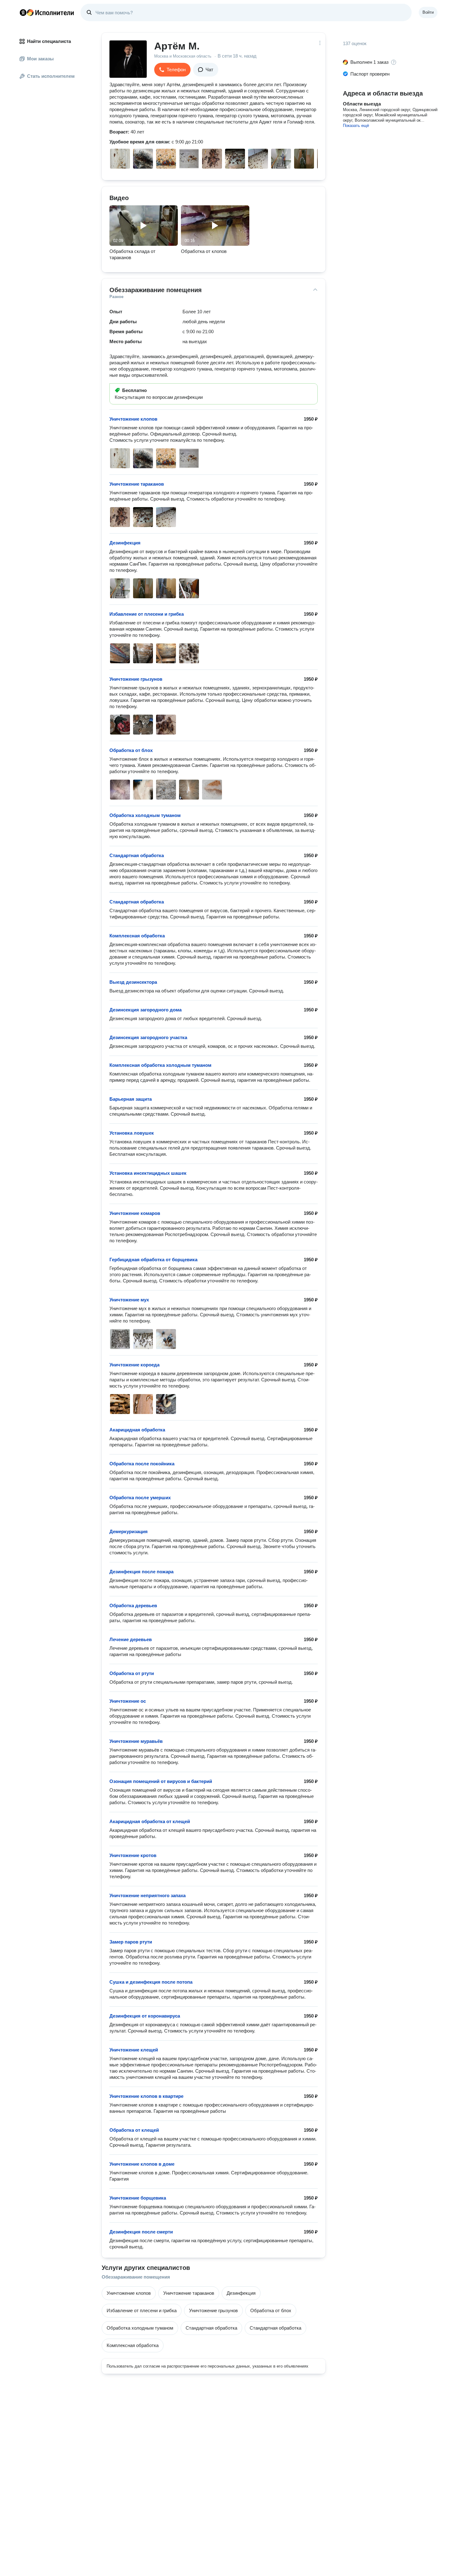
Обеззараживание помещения (136, 2277)
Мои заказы (40, 59)
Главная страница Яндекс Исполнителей (47, 12)
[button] (172, 70)
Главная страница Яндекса (23, 12)
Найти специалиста (49, 41)
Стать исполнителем (51, 76)
